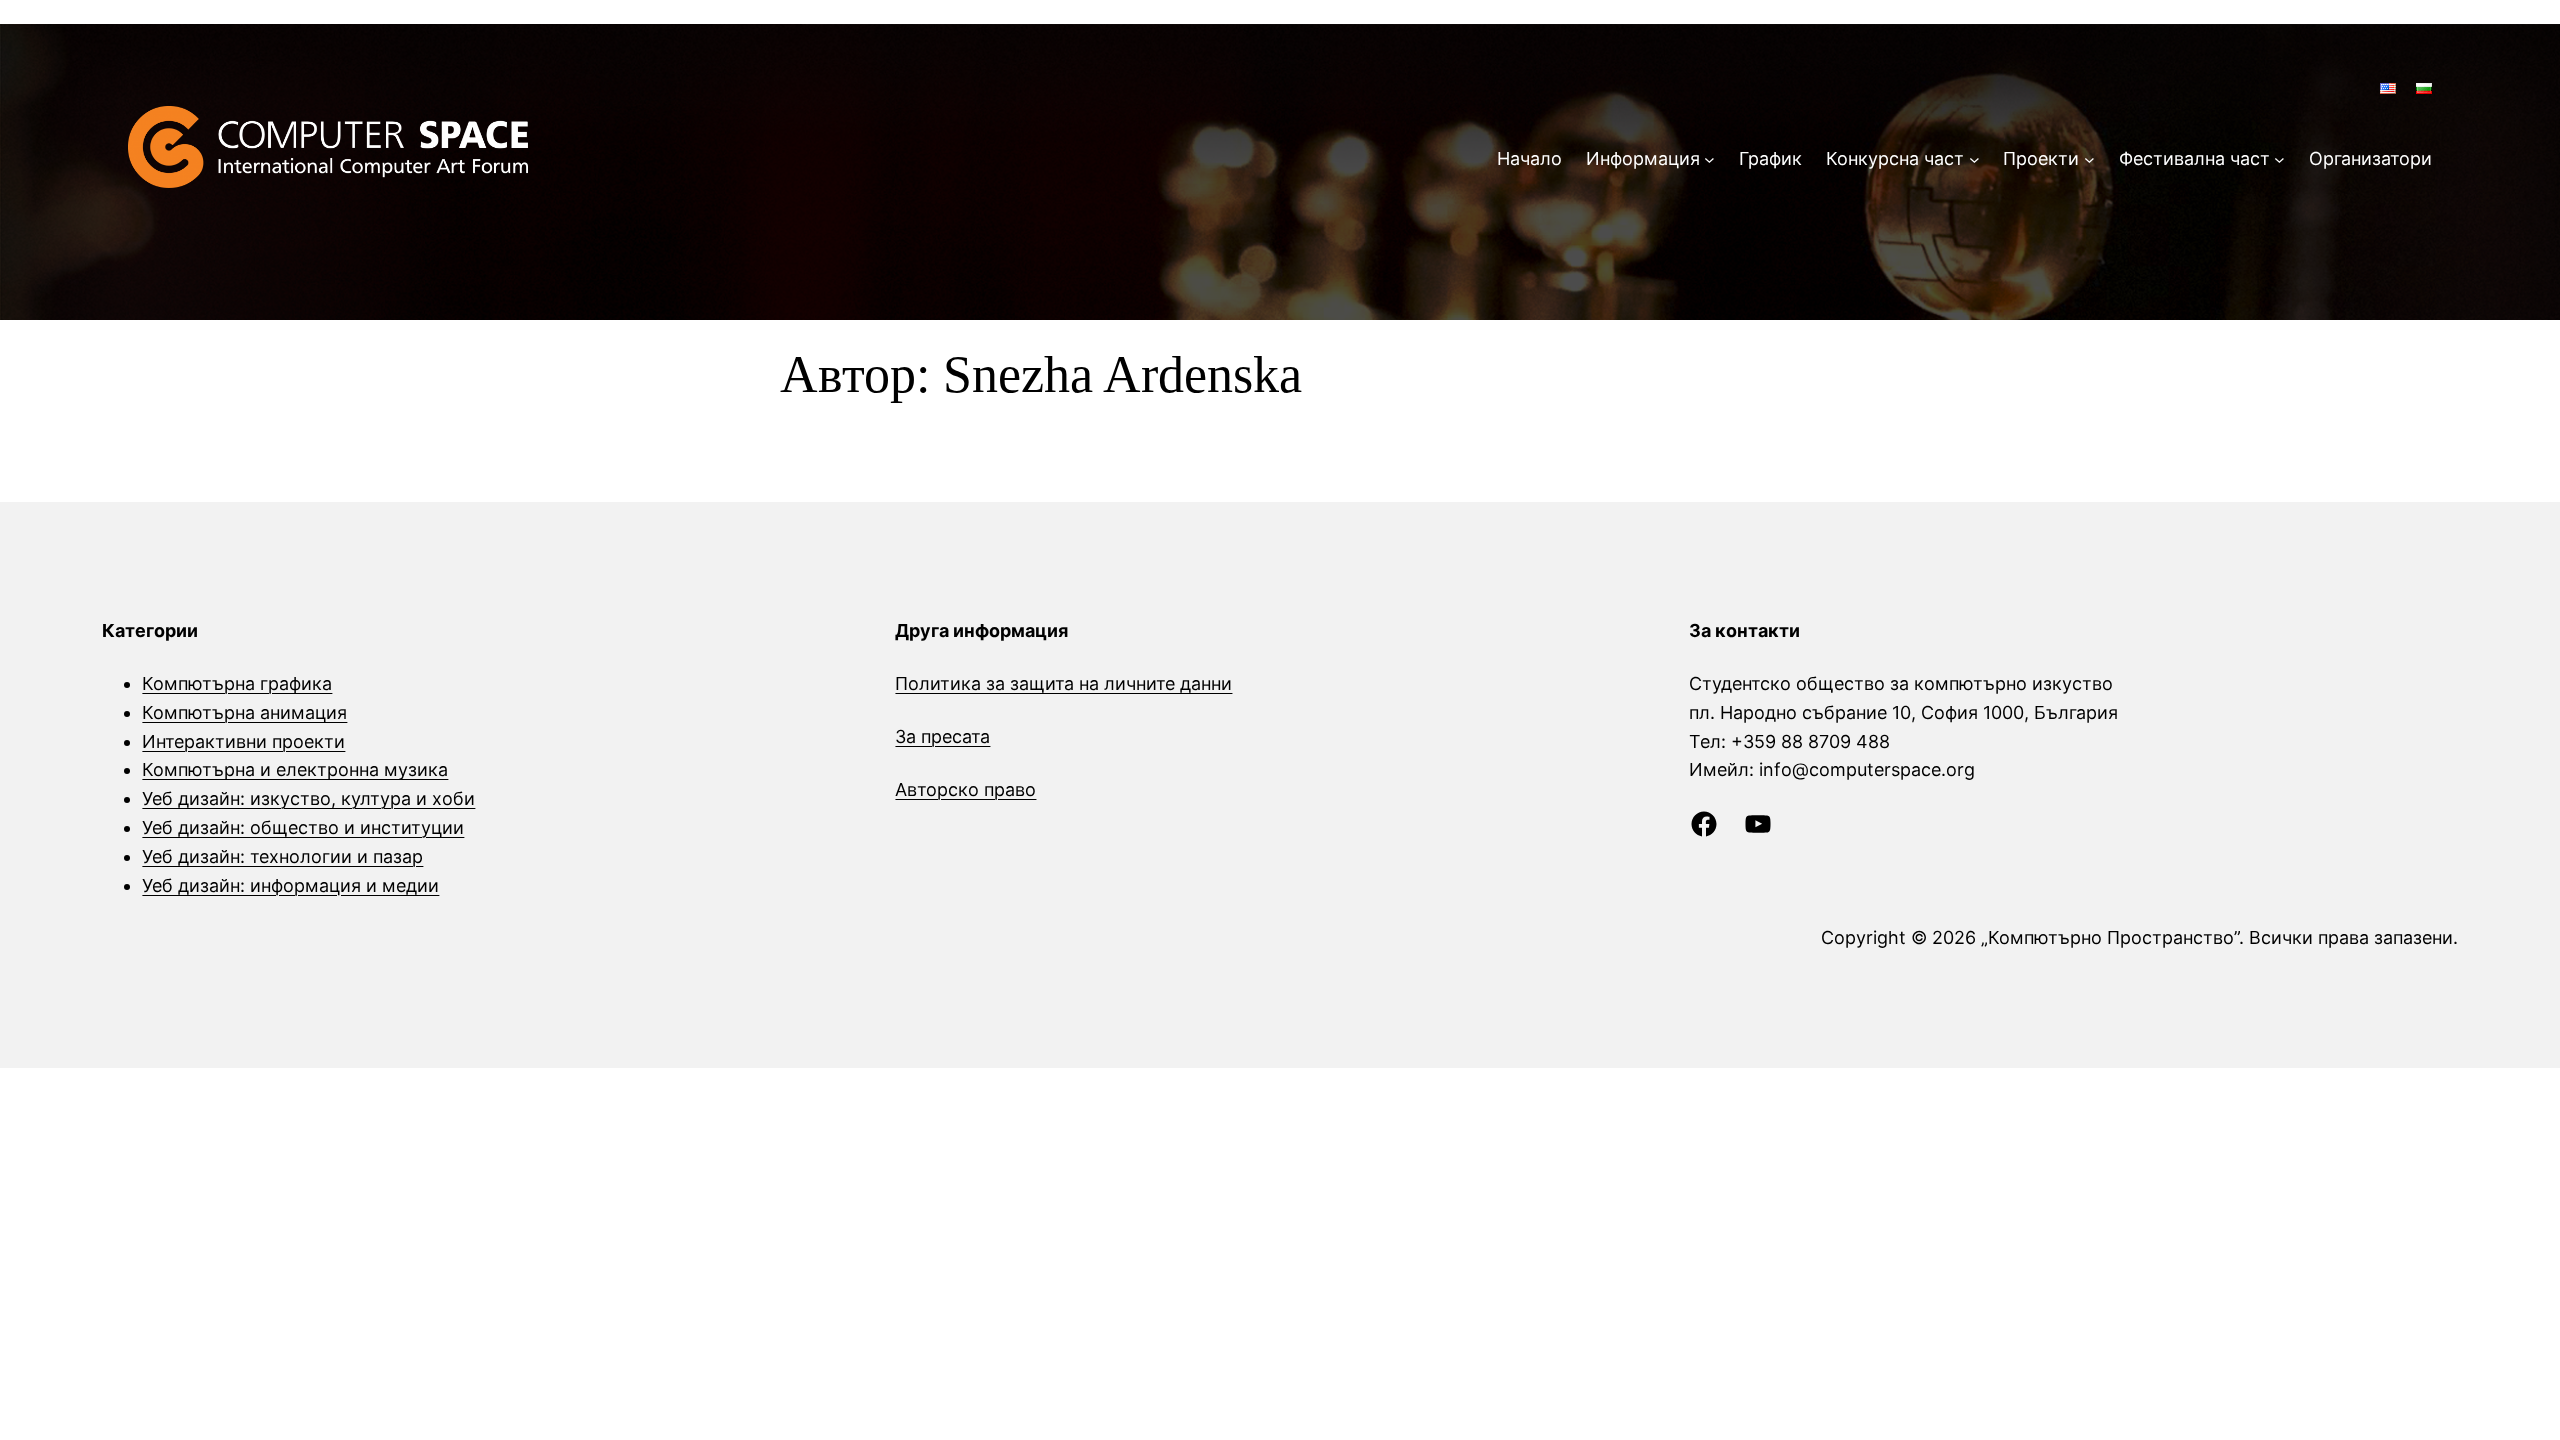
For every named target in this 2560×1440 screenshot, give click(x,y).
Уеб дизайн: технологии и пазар (282, 856)
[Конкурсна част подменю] (1974, 159)
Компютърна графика (237, 683)
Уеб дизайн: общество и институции (303, 827)
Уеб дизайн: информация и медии (290, 885)
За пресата (942, 736)
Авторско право (965, 789)
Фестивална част (2194, 158)
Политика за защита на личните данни (1063, 683)
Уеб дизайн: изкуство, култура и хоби (308, 798)
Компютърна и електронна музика (295, 769)
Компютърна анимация (244, 712)
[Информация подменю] (1709, 159)
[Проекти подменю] (2089, 159)
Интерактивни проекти (243, 741)
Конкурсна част (1895, 158)
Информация (1643, 158)
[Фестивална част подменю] (2279, 159)
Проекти (2041, 158)
